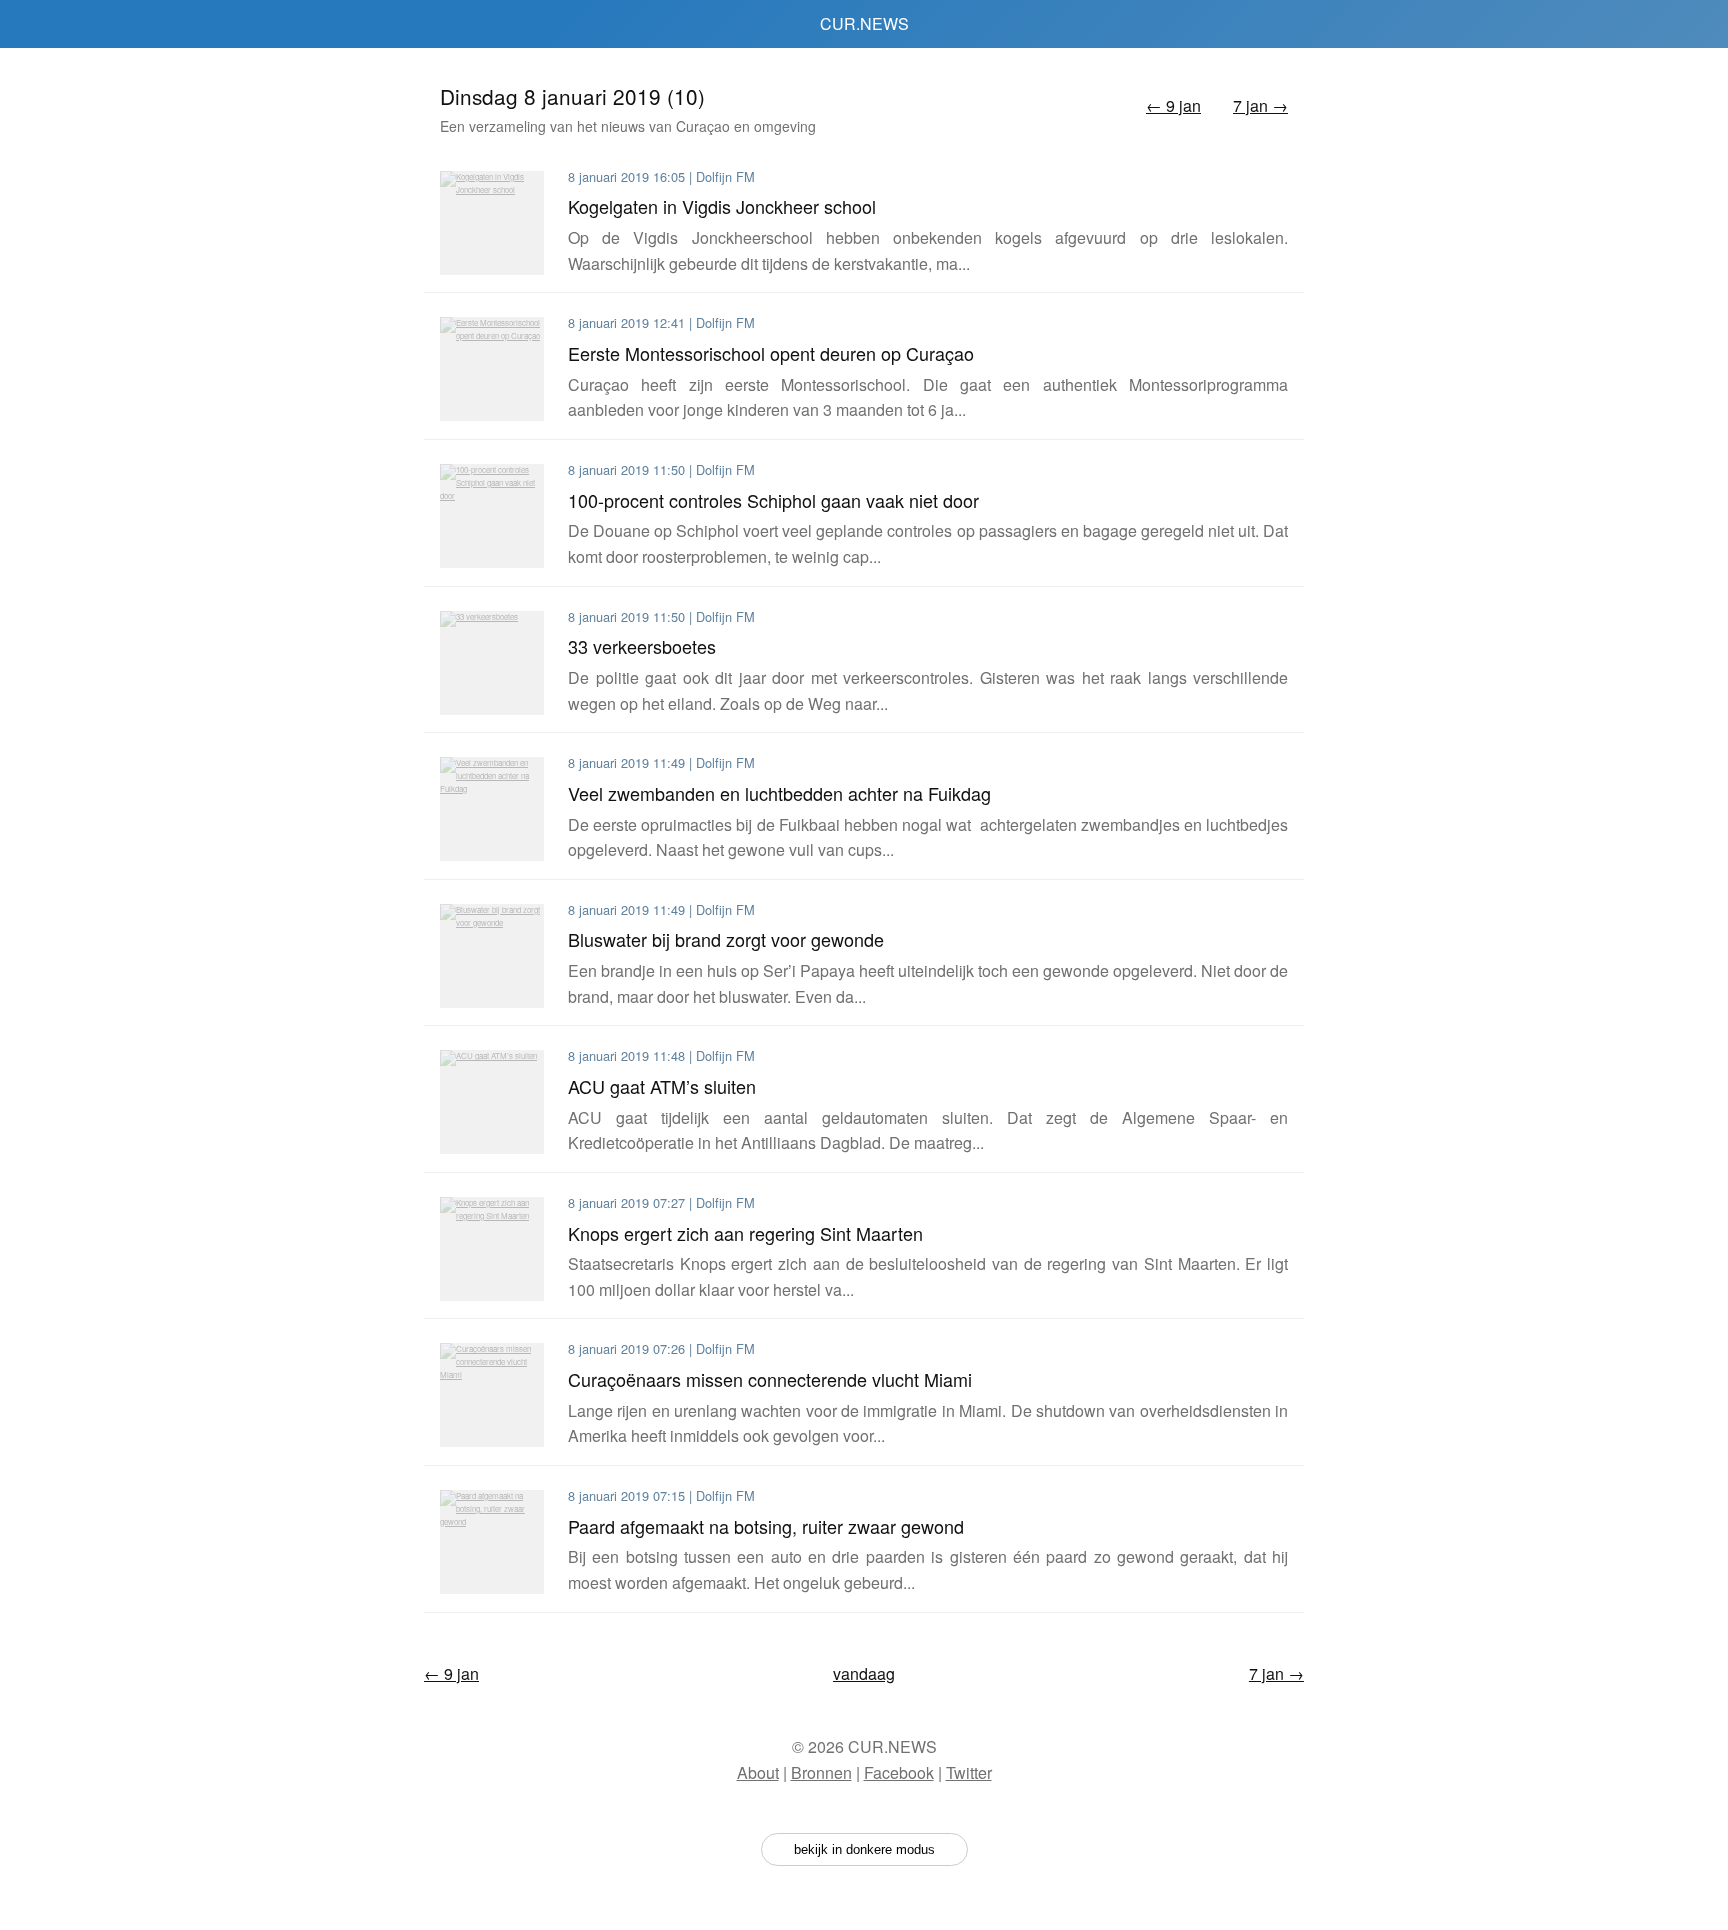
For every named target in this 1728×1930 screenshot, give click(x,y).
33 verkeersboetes (642, 646)
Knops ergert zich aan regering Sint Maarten (745, 1233)
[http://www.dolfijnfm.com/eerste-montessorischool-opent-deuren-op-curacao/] (492, 369)
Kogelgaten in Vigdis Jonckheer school (722, 206)
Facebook (899, 1772)
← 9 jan (1173, 105)
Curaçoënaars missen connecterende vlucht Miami (770, 1379)
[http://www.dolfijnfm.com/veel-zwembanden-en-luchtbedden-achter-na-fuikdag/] (492, 809)
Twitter (969, 1772)
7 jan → (1260, 105)
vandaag (864, 1673)
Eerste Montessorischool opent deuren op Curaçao (771, 353)
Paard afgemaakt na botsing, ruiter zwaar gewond (766, 1526)
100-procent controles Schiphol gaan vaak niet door (773, 500)
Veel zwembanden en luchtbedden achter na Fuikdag (779, 793)
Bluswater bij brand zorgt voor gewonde (726, 939)
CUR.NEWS (864, 23)
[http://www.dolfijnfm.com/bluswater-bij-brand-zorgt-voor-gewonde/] (492, 956)
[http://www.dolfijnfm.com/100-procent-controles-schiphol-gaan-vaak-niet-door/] (492, 516)
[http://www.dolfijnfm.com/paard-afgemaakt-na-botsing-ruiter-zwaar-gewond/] (492, 1542)
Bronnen (821, 1772)
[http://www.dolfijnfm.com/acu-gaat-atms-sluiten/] (492, 1102)
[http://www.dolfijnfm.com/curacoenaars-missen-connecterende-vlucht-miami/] (492, 1395)
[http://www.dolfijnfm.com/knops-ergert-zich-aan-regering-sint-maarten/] (492, 1249)
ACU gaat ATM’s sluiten (662, 1086)
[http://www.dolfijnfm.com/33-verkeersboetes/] (492, 663)
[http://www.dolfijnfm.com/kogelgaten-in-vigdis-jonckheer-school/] (492, 223)
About (758, 1772)
